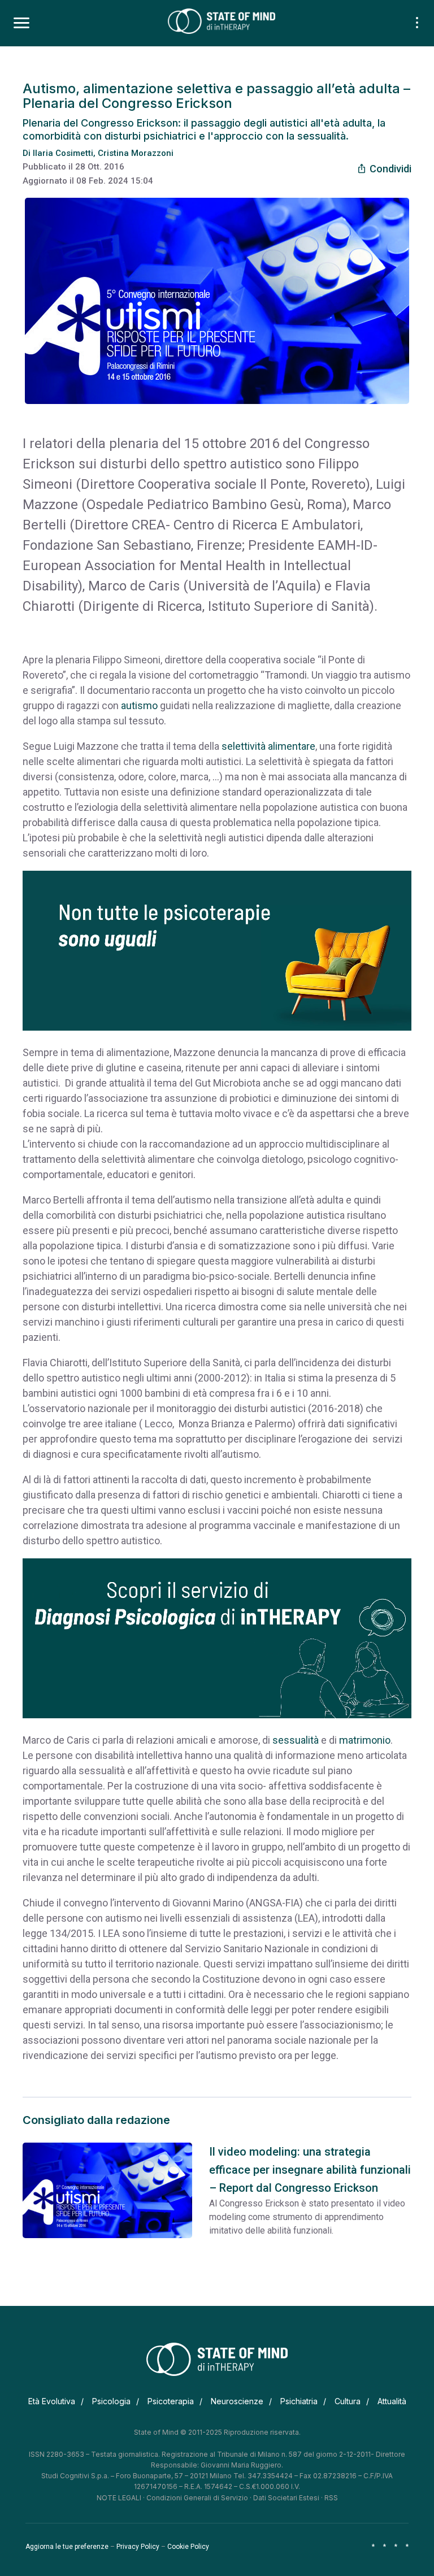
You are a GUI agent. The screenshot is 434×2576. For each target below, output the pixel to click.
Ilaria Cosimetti (63, 153)
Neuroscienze (237, 2401)
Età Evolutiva (52, 2401)
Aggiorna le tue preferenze (67, 2547)
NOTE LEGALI (119, 2498)
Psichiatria (299, 2401)
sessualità (296, 1740)
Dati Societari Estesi (286, 2498)
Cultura (348, 2401)
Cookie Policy (188, 2547)
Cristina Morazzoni (136, 153)
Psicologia (111, 2401)
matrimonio (365, 1740)
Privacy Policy (138, 2547)
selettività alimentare (267, 746)
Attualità (392, 2401)
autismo (139, 705)
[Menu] (21, 23)
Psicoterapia (171, 2401)
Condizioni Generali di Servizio (197, 2498)
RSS (331, 2498)
